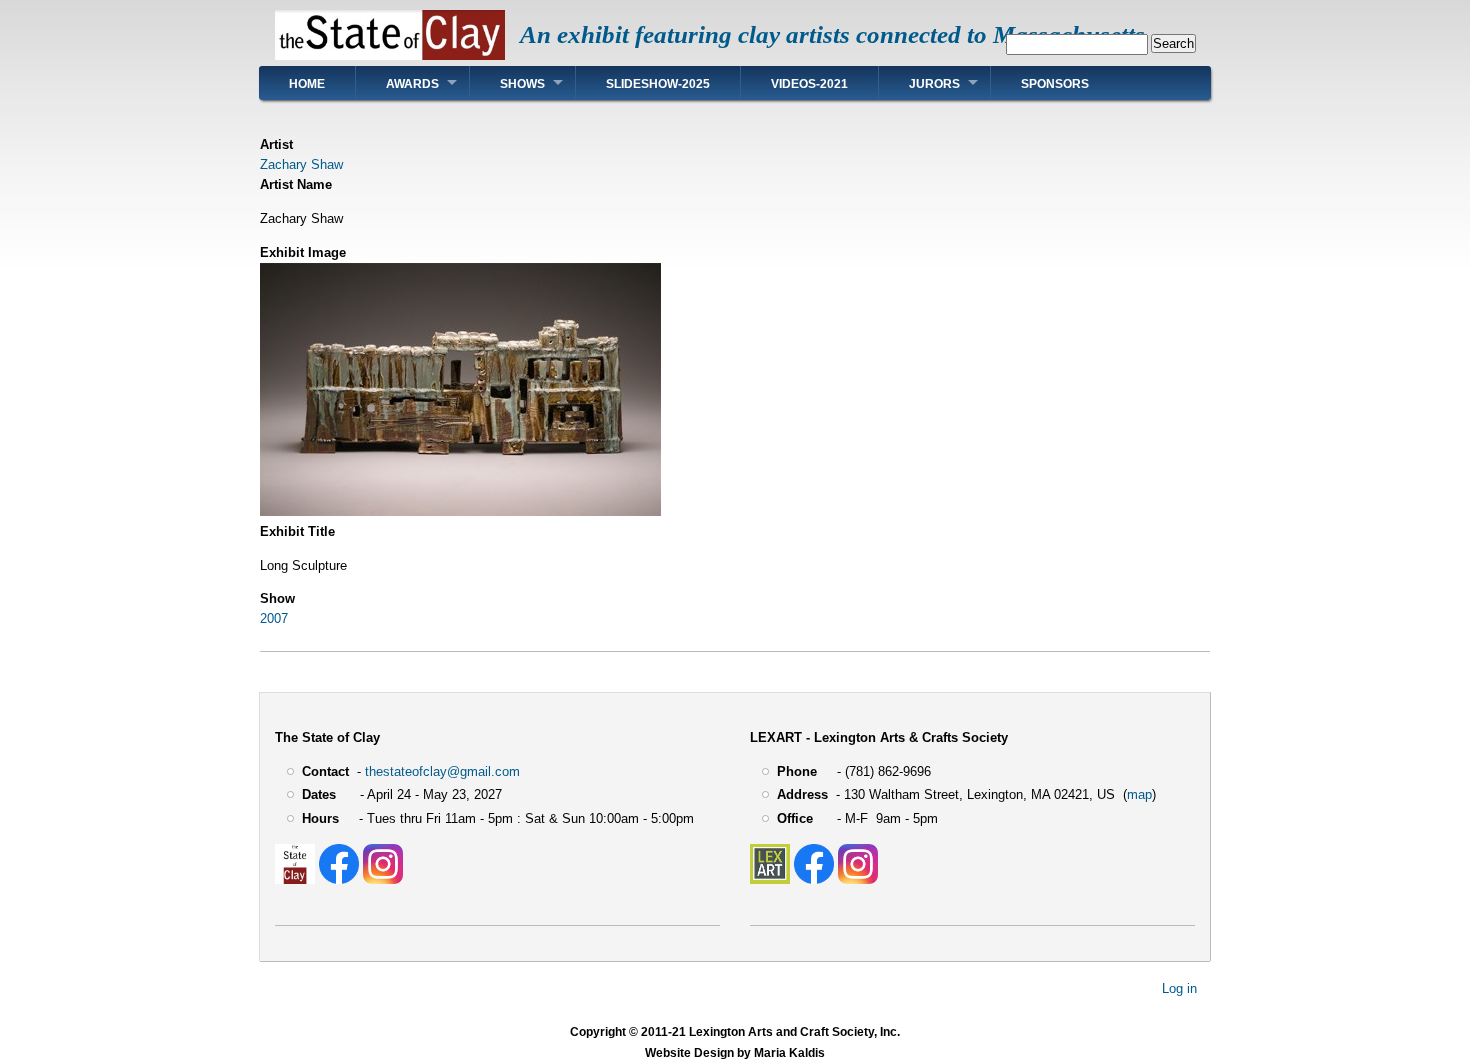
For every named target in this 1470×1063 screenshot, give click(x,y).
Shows (522, 84)
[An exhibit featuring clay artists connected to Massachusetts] (390, 55)
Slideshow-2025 (658, 84)
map (1139, 794)
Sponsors (1055, 84)
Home (307, 84)
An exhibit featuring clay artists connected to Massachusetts (832, 34)
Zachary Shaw (301, 164)
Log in (1179, 988)
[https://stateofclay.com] (295, 879)
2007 (274, 618)
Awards (412, 84)
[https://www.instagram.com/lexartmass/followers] (858, 879)
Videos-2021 (809, 84)
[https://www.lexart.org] (770, 879)
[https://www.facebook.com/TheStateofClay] (339, 879)
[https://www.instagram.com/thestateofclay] (383, 879)
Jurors (934, 84)
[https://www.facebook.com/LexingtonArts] (814, 879)
